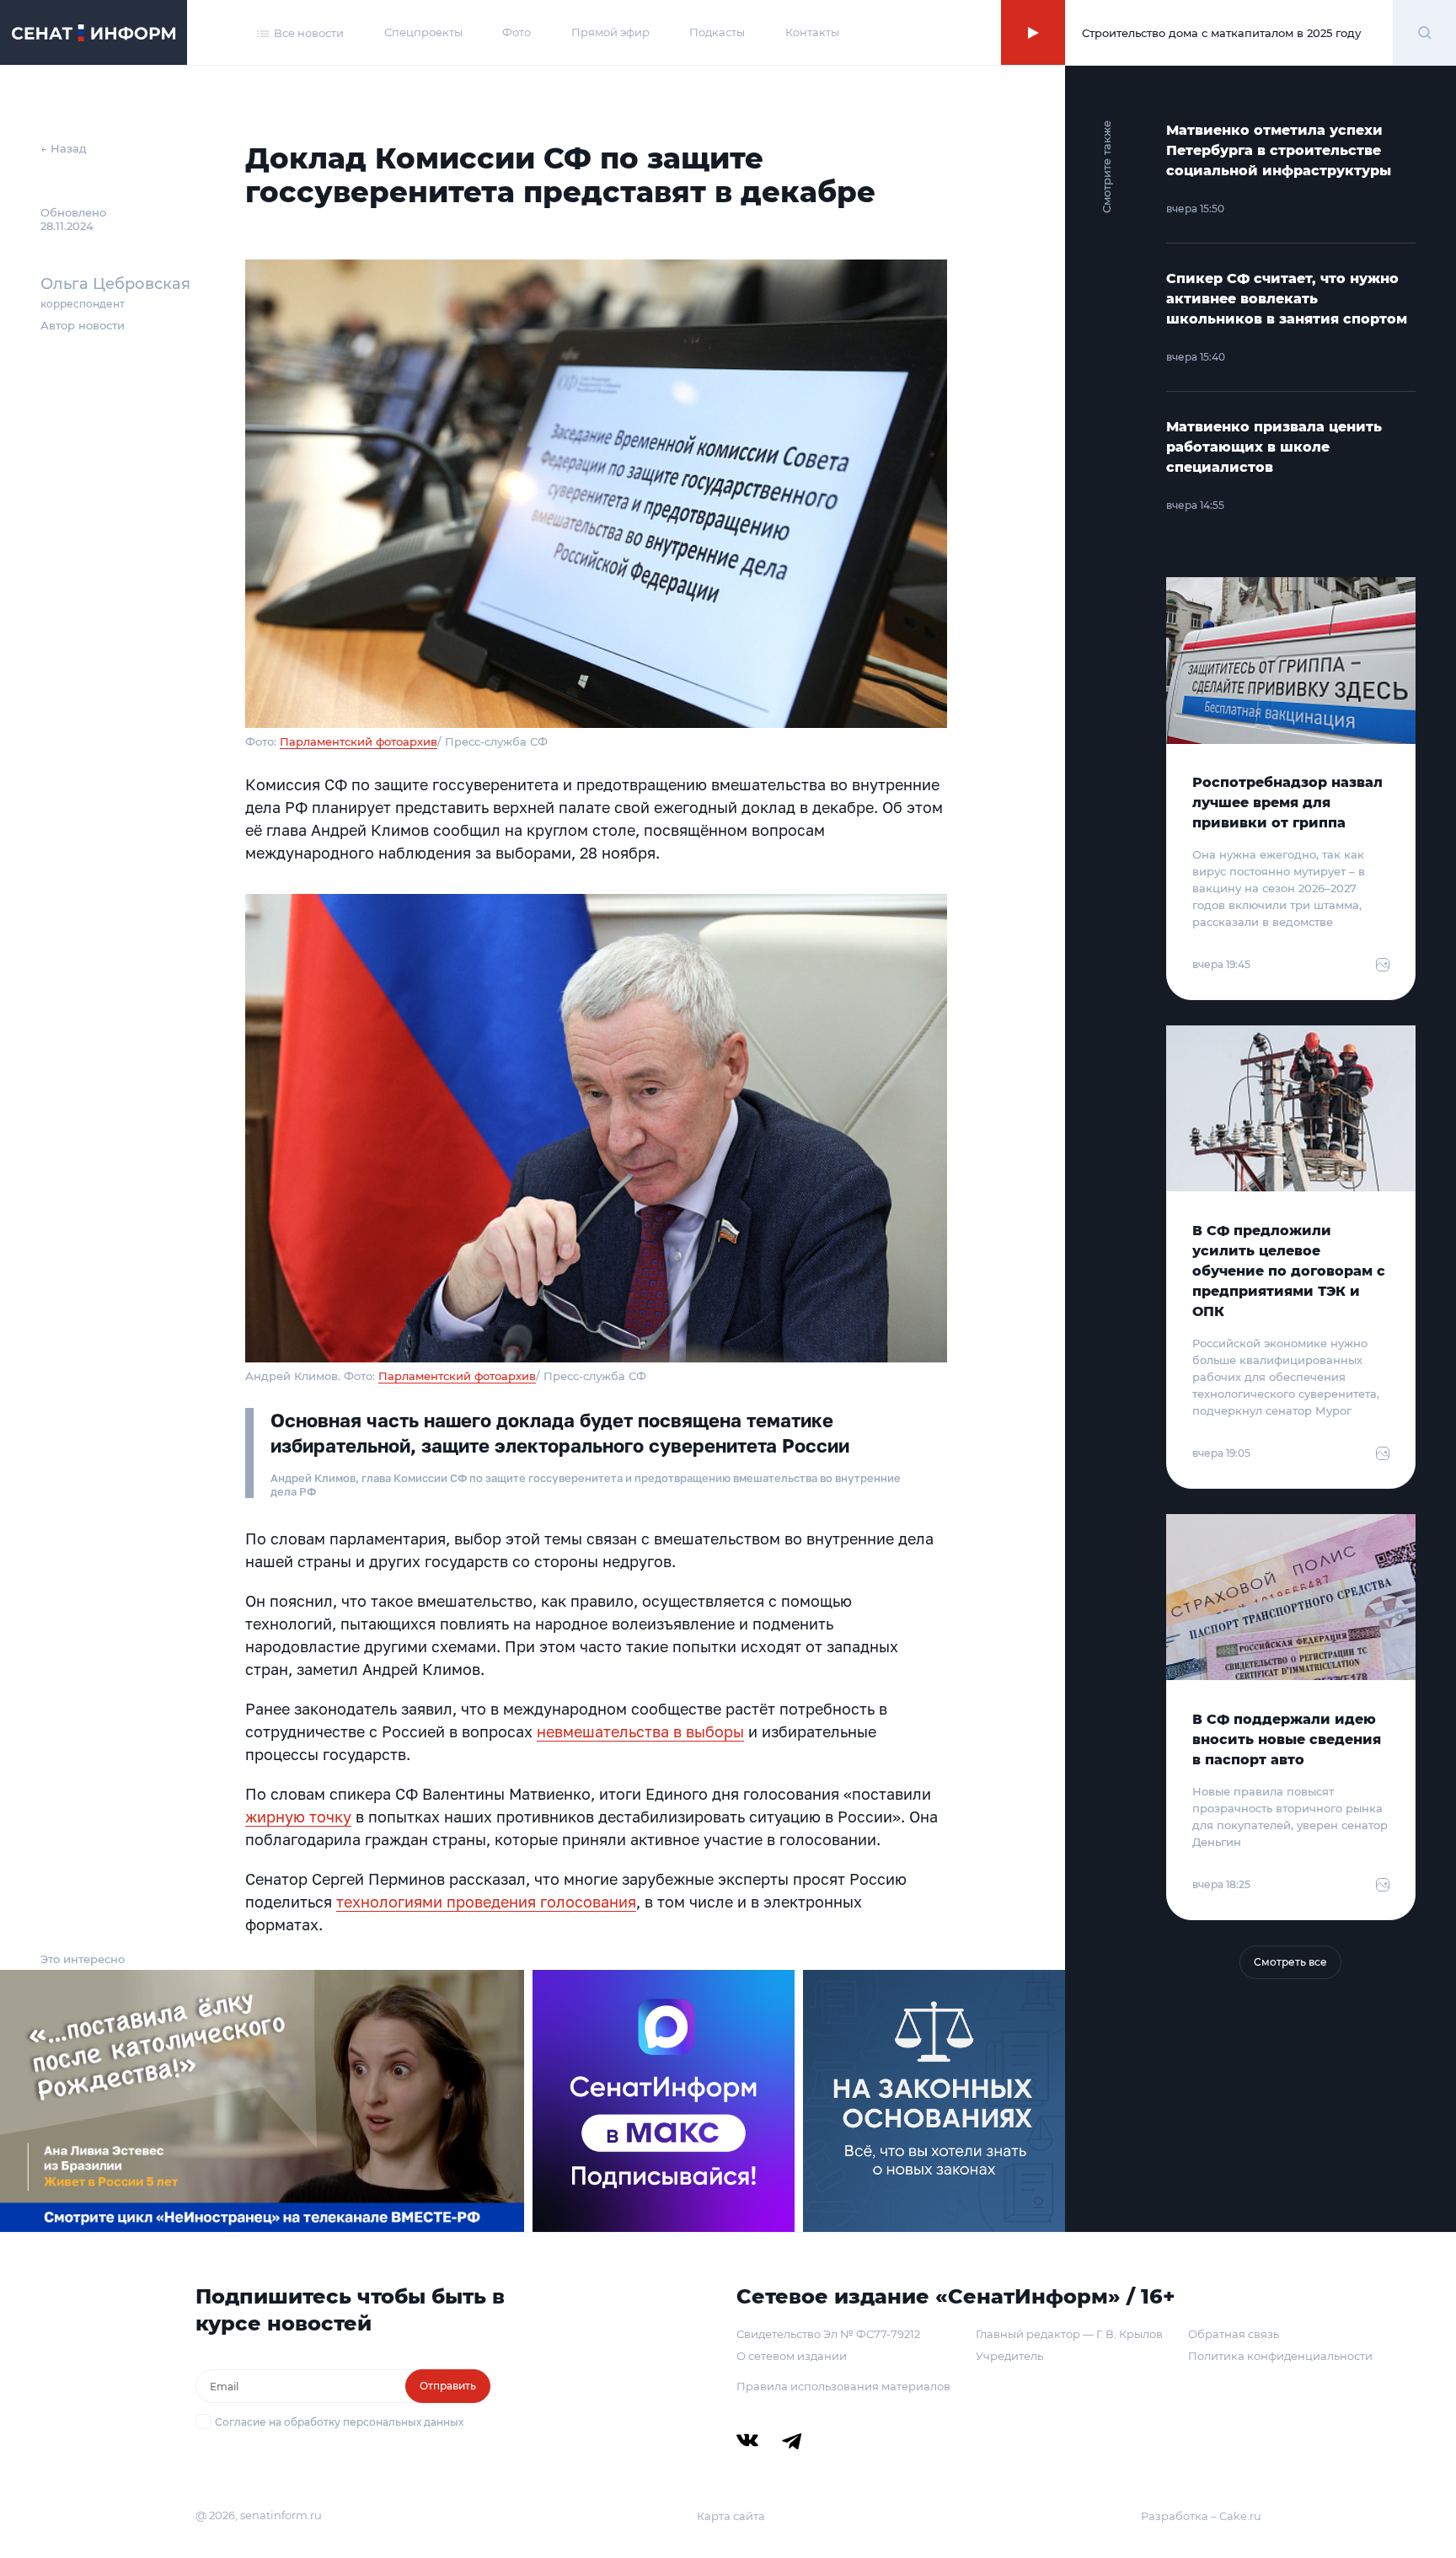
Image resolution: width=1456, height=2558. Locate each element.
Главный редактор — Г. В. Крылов (1069, 2334)
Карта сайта (731, 2516)
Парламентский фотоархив (359, 741)
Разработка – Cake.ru (1201, 2516)
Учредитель (1009, 2356)
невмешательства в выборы (640, 1731)
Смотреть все (1290, 1962)
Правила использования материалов (843, 2386)
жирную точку (298, 1817)
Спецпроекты (423, 32)
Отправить (448, 2386)
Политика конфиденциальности (1280, 2356)
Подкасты (717, 32)
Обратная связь (1234, 2334)
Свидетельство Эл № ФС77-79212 (828, 2334)
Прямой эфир (610, 32)
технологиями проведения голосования (486, 1902)
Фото (517, 32)
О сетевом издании (792, 2356)
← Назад (64, 148)
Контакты (812, 32)
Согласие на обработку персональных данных (339, 2422)
